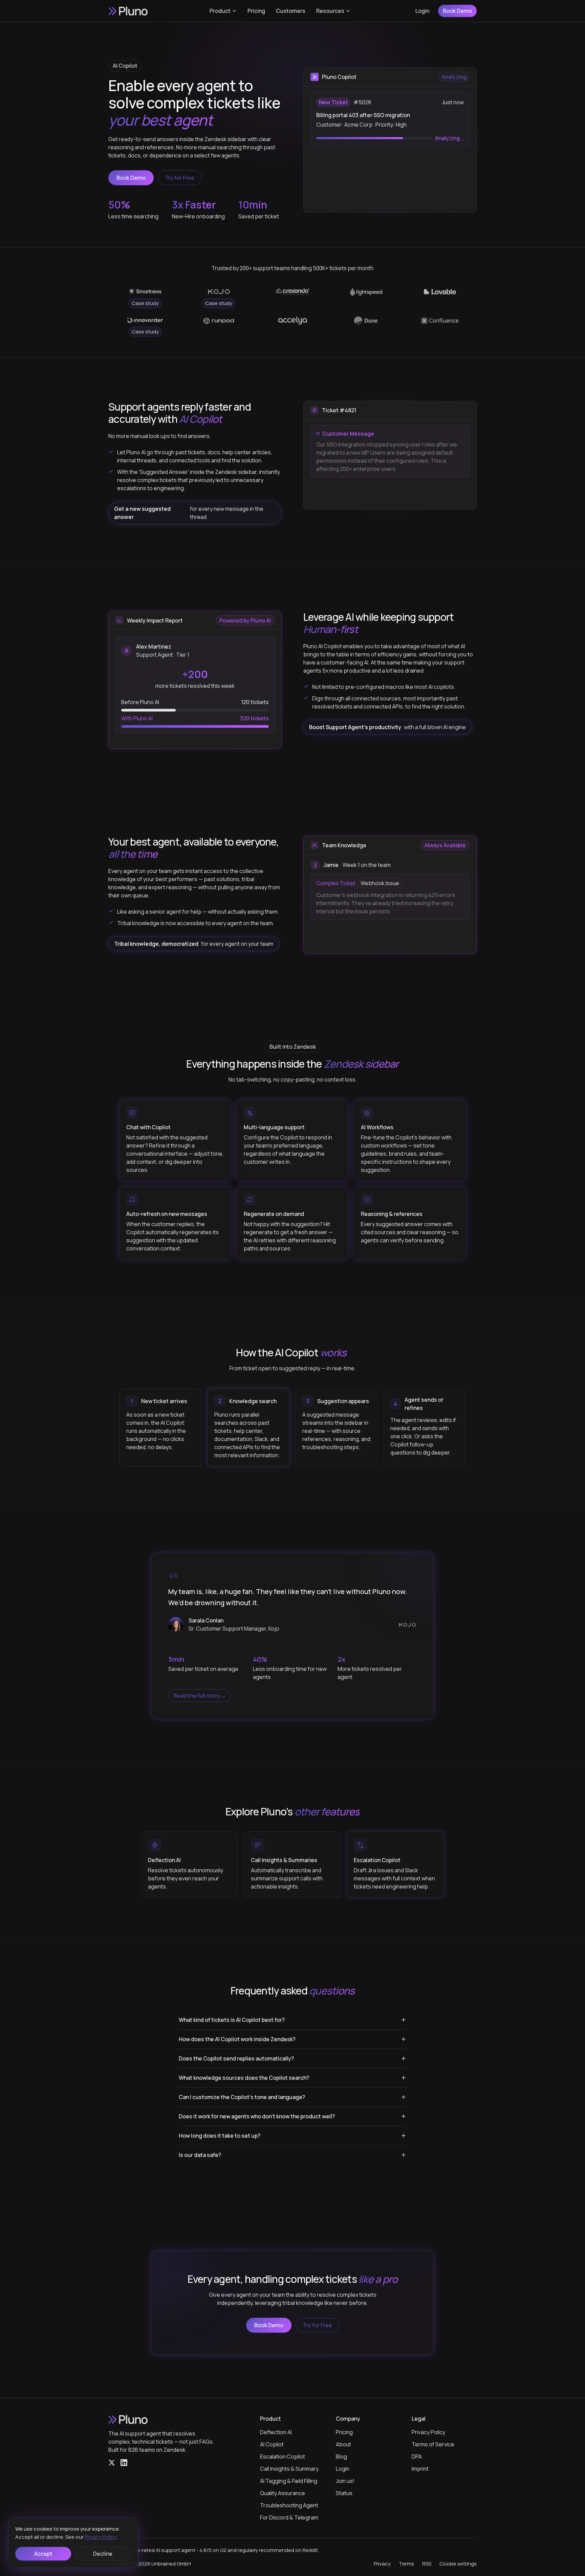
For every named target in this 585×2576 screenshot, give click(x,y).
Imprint (420, 2469)
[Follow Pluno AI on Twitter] (112, 2463)
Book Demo (457, 11)
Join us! (345, 2481)
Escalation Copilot (283, 2457)
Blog (341, 2457)
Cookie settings (458, 2564)
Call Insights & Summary (289, 2469)
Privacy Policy (428, 2432)
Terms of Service (433, 2444)
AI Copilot (272, 2444)
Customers (291, 11)
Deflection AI (276, 2432)
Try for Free (180, 178)
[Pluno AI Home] (129, 11)
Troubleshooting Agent (289, 2505)
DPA (417, 2457)
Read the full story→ (200, 1696)
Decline (103, 2554)
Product (220, 11)
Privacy (382, 2564)
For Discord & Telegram (289, 2517)
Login (422, 11)
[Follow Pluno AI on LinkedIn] (124, 2463)
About (343, 2444)
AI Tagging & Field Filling (289, 2481)
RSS (427, 2564)
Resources (330, 11)
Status (344, 2493)
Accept (43, 2554)
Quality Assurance (283, 2493)
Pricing (256, 11)
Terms (406, 2564)
